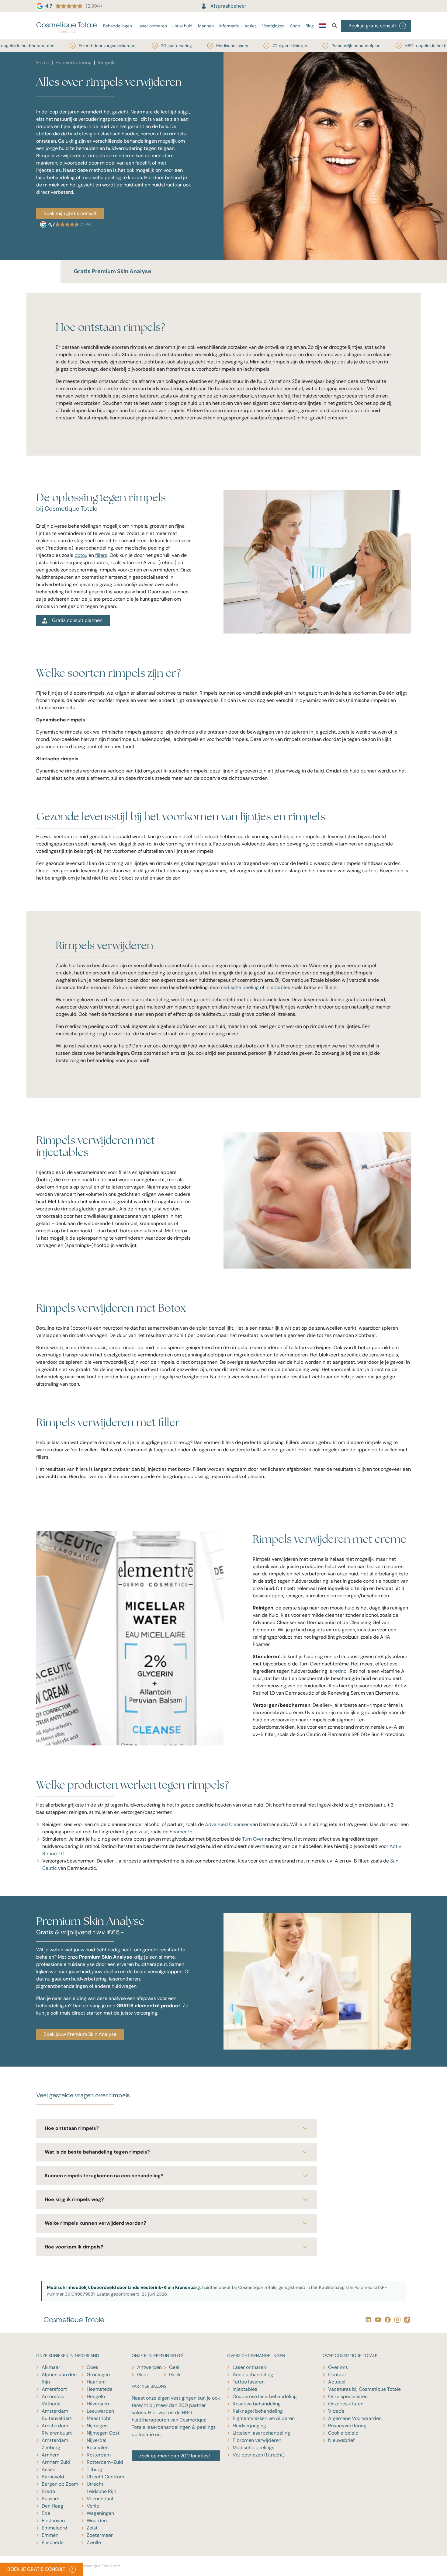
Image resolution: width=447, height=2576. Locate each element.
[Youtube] (377, 2319)
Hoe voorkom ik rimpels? (74, 2247)
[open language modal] (322, 27)
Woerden (97, 2520)
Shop (295, 26)
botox (81, 555)
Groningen (98, 2375)
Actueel (337, 2382)
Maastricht (99, 2418)
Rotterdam (99, 2455)
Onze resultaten (346, 2404)
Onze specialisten (348, 2396)
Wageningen (100, 2513)
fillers (101, 555)
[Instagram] (396, 2319)
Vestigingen (273, 26)
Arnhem (50, 2455)
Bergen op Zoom (60, 2484)
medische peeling (239, 987)
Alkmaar (51, 2367)
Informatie (229, 26)
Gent (143, 2375)
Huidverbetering (73, 62)
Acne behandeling (253, 2375)
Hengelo (96, 2396)
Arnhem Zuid (56, 2462)
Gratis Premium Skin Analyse (113, 271)
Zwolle (94, 2542)
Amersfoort (54, 2389)
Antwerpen (149, 2367)
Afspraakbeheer (228, 6)
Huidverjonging (249, 2426)
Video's (336, 2411)
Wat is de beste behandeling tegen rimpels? (97, 2152)
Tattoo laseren (249, 2382)
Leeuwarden (100, 2411)
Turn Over (253, 1839)
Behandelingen (118, 26)
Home (43, 62)
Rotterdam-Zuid (105, 2462)
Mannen (206, 26)
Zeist (92, 2528)
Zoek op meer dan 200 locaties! (174, 2456)
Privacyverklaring (347, 2426)
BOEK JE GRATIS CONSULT (36, 2569)
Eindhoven (53, 2520)
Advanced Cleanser (227, 1824)
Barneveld (53, 2477)
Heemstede (100, 2389)
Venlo (93, 2506)
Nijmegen (97, 2426)
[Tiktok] (406, 2319)
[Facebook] (386, 2319)
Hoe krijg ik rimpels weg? (74, 2199)
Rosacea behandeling (257, 2404)
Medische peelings (253, 2448)
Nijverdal (97, 2440)
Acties (251, 26)
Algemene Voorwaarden (355, 2418)
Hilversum (98, 2404)
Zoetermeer (100, 2535)
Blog (310, 26)
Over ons (338, 2367)
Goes (92, 2367)
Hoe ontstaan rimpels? (72, 2128)
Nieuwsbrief (341, 2440)
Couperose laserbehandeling (265, 2396)
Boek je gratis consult (372, 26)
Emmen (50, 2535)
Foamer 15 (181, 1832)
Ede (46, 2513)
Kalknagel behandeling (258, 2411)
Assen (49, 2469)
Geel (174, 2367)
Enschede (53, 2542)
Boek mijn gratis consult (70, 213)
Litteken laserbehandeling (261, 2433)
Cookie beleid (343, 2433)
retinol (340, 1671)
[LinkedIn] (367, 2319)
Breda (48, 2491)
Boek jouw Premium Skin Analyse (80, 2034)
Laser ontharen (152, 26)
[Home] (67, 26)
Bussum (50, 2499)
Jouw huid (182, 26)
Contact (337, 2375)
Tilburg (94, 2469)
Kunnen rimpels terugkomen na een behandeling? (104, 2176)
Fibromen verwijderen (257, 2440)
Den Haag (52, 2506)
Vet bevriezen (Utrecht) (259, 2455)
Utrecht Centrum (105, 2477)
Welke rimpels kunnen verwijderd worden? (95, 2223)
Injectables (245, 2389)
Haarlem (96, 2382)
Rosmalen (98, 2448)
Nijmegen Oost (103, 2433)
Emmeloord (54, 2528)
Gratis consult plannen (77, 620)
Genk (175, 2375)
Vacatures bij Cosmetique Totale (364, 2389)
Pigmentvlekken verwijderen (264, 2418)
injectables (278, 987)
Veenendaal (100, 2499)
